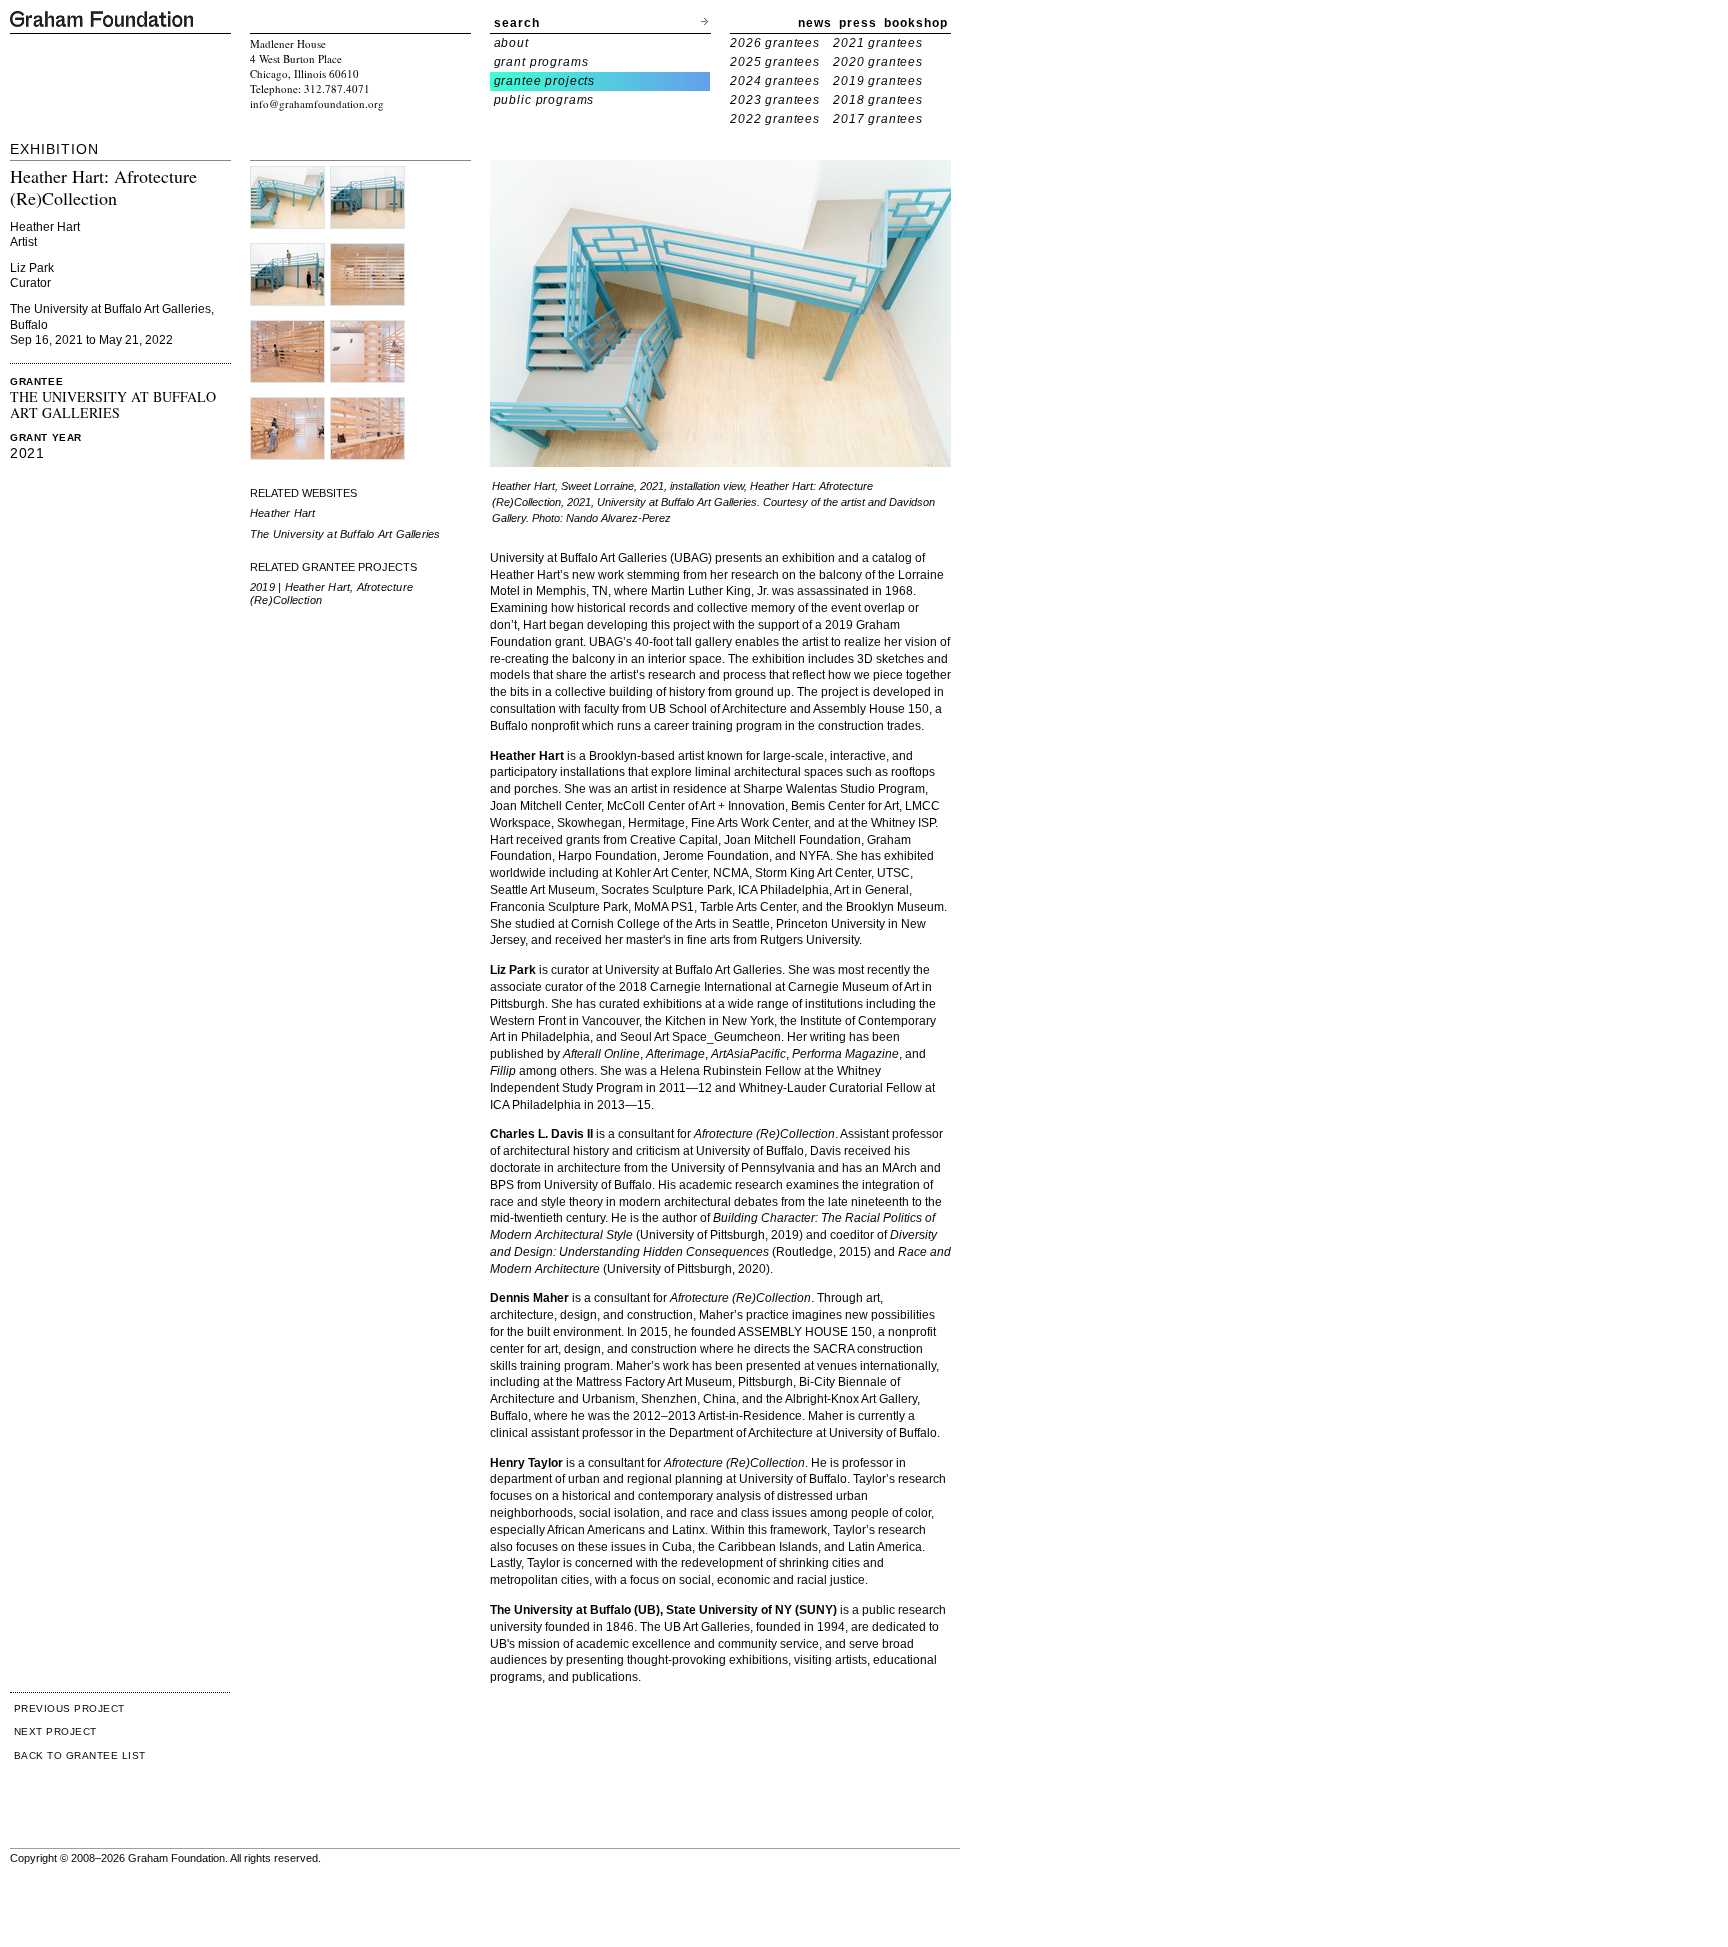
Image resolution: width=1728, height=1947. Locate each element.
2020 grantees (878, 62)
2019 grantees (878, 81)
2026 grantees (775, 43)
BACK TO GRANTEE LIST (80, 1755)
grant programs (541, 62)
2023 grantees (775, 100)
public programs (544, 100)
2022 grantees (775, 119)
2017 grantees (878, 119)
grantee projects (545, 81)
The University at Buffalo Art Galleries (345, 534)
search (517, 23)
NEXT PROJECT (55, 1731)
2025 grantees (775, 62)
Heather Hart (283, 513)
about (511, 43)
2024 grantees (775, 81)
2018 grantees (878, 100)
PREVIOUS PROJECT (69, 1708)
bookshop (916, 23)
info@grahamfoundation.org (317, 103)
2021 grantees (878, 43)
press (858, 23)
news (815, 23)
